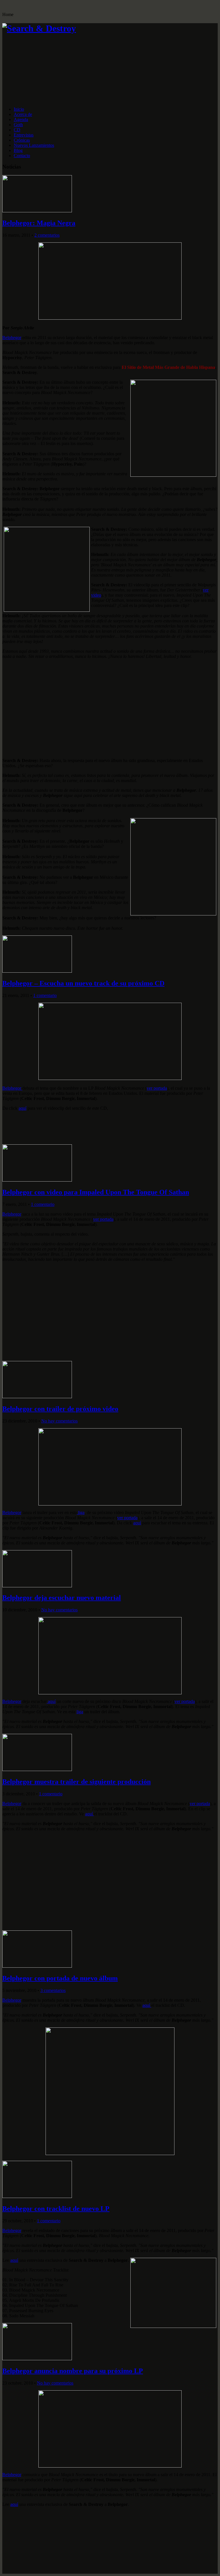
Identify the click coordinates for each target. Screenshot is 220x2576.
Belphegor (12, 338)
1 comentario (45, 995)
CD (17, 130)
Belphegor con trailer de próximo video (60, 1409)
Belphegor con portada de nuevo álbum (60, 1978)
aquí (22, 1108)
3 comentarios (53, 1990)
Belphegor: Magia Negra (39, 223)
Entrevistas (24, 135)
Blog (18, 150)
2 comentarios (47, 235)
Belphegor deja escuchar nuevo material (62, 1598)
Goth (18, 125)
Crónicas (22, 140)
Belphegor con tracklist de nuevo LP (56, 2209)
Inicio (19, 109)
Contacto (22, 156)
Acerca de (23, 114)
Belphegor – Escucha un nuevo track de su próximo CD (83, 983)
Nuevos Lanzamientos (34, 145)
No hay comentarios (59, 1421)
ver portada (157, 1088)
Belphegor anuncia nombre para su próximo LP (73, 2371)
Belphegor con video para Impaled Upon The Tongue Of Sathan (96, 1192)
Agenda (21, 119)
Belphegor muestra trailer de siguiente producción (76, 1782)
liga (81, 1512)
